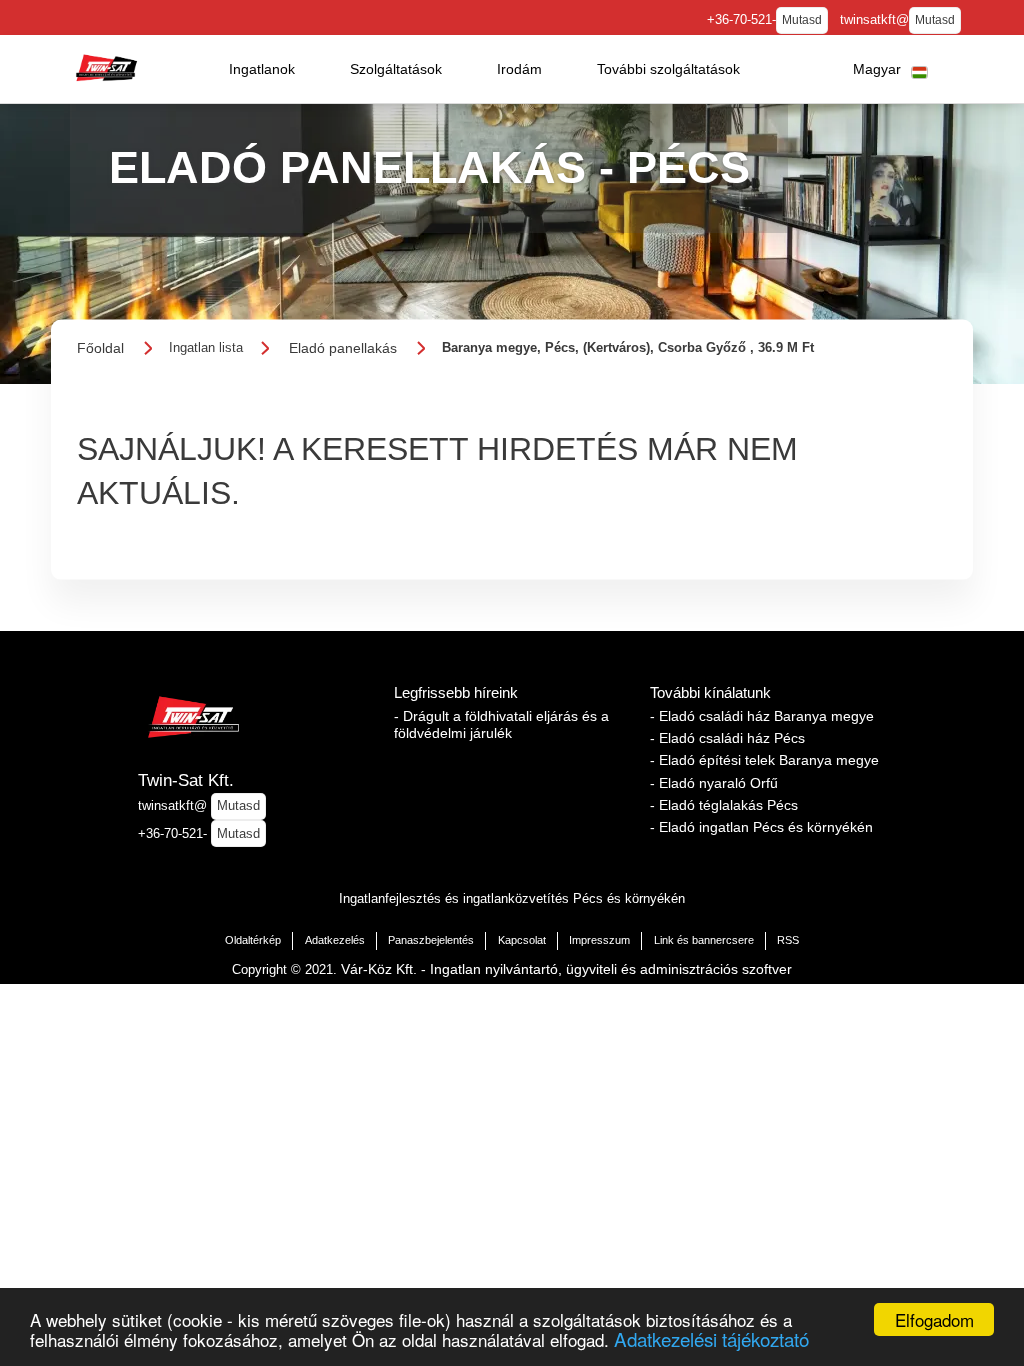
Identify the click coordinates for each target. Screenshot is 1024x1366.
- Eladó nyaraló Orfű (714, 783)
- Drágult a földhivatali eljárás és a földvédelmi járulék (501, 724)
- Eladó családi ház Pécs (727, 738)
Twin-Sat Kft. (186, 780)
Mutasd (802, 20)
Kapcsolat (522, 940)
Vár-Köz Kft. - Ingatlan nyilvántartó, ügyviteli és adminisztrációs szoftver (566, 969)
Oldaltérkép (253, 940)
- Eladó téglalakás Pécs (724, 805)
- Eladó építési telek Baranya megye (764, 760)
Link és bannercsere (704, 940)
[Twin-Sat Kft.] (105, 68)
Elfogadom (934, 1319)
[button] (262, 69)
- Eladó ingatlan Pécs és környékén (761, 827)
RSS (788, 940)
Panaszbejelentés (431, 940)
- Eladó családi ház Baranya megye (762, 716)
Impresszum (599, 940)
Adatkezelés (335, 940)
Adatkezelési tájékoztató (711, 1338)
